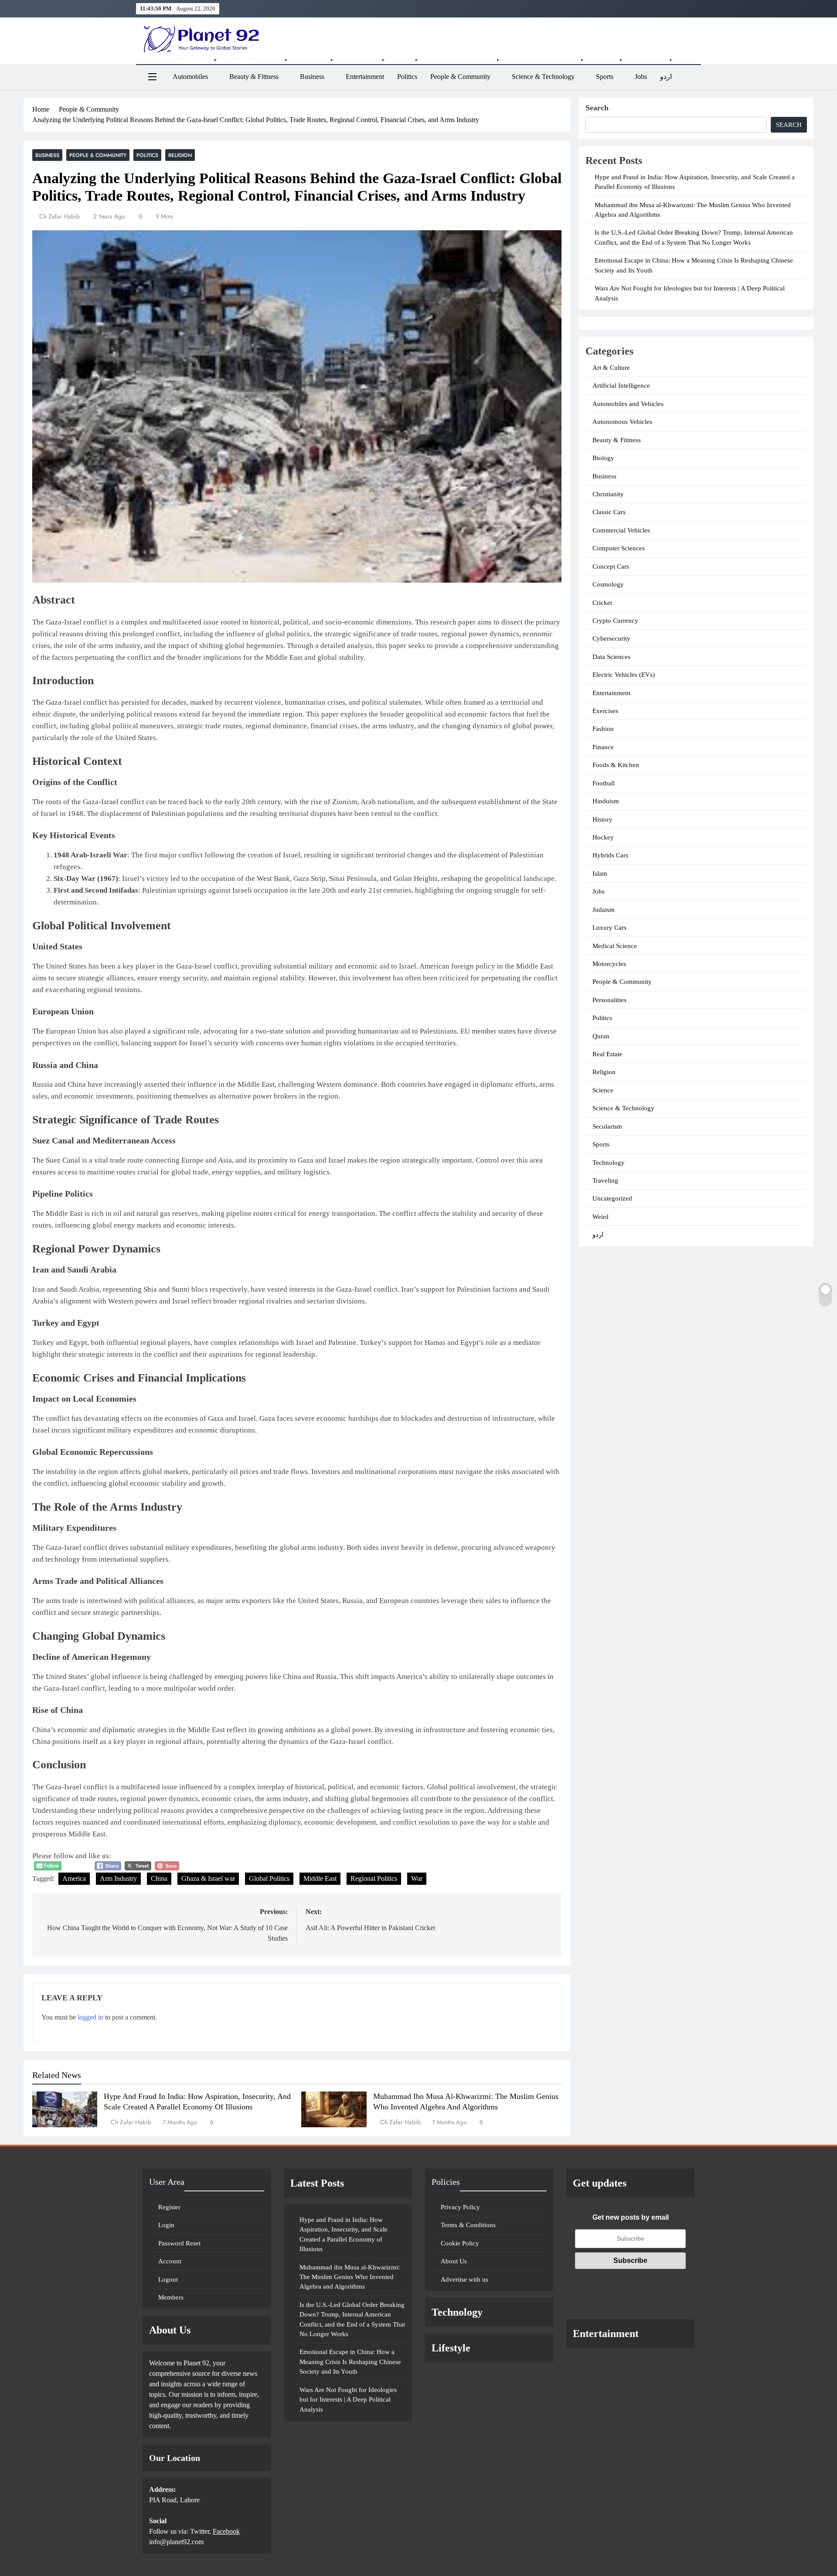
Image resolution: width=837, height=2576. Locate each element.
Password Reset (179, 2243)
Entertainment (365, 77)
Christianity (608, 494)
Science (603, 1090)
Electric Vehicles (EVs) (624, 675)
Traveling (605, 1181)
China (159, 1878)
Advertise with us (464, 2279)
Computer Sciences (619, 548)
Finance (603, 747)
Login (166, 2225)
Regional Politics (374, 1878)
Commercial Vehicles (621, 530)
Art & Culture (611, 368)
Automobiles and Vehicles (628, 404)
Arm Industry (118, 1878)
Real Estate (607, 1054)
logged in (90, 2017)
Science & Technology (543, 77)
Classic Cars (609, 512)
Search (597, 108)
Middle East (320, 1878)
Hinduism (606, 801)
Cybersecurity (611, 638)
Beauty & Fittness (254, 77)
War (417, 1878)
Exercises (605, 711)
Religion (180, 155)
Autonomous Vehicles (622, 422)
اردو (666, 77)
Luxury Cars (609, 928)
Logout (168, 2279)
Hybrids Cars (610, 855)
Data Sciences (611, 657)
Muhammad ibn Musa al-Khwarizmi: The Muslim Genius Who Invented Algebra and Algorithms (350, 2277)
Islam (600, 873)
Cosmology (608, 584)
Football (604, 783)
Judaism (604, 910)
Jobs (641, 77)
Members (171, 2297)
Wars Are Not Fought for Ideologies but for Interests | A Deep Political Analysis (348, 2400)
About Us (454, 2261)
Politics (407, 77)
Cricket (602, 603)
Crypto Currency (615, 621)
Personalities (609, 1000)
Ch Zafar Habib (60, 216)
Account (170, 2261)
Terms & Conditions (468, 2225)
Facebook (226, 2531)
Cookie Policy (460, 2243)
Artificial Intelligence (621, 386)
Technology (609, 1163)
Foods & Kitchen (616, 765)
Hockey (603, 837)
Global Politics (269, 1878)
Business (312, 77)
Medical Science (615, 946)
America (74, 1878)
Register (169, 2207)
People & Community (460, 77)
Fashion (603, 729)
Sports (605, 77)
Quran (601, 1036)
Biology (603, 458)
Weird (601, 1217)
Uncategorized (612, 1198)
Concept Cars (611, 566)
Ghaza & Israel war (208, 1878)
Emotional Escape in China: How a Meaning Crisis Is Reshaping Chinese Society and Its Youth (350, 2362)
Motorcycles (609, 964)
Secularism (607, 1126)
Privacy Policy (460, 2207)
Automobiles (190, 77)
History (602, 819)
